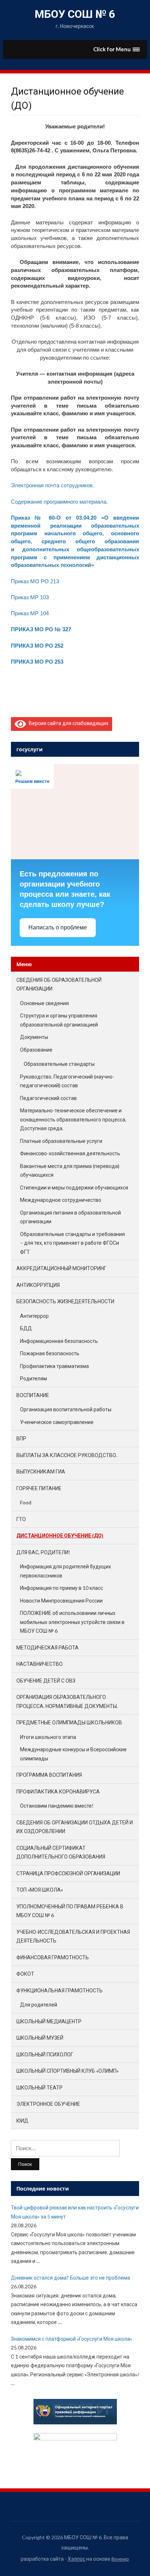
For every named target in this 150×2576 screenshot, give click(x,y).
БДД (26, 1328)
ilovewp (120, 2559)
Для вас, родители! (43, 1552)
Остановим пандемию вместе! (57, 1806)
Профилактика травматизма (54, 1366)
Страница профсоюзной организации (68, 1873)
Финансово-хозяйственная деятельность (70, 1153)
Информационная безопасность (59, 1341)
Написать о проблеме (58, 927)
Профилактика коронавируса (58, 1791)
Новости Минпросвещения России (61, 1601)
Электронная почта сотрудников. (52, 485)
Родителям (33, 1378)
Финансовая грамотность (53, 1957)
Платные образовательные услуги (61, 1141)
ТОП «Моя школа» (40, 1890)
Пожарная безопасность (50, 1353)
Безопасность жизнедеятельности (65, 1301)
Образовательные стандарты (59, 1064)
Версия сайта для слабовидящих (67, 723)
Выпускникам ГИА (41, 1471)
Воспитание (33, 1395)
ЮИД (22, 2121)
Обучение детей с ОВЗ (46, 1681)
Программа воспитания (49, 1775)
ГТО (21, 1519)
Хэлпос (76, 2559)
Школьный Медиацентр (49, 2021)
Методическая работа (48, 1647)
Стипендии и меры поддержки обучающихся (74, 1187)
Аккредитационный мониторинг (61, 1268)
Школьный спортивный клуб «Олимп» (68, 2071)
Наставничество (40, 1664)
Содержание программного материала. (59, 502)
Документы (34, 1037)
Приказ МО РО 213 (35, 581)
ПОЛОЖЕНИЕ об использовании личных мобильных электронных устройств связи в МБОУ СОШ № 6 (72, 1622)
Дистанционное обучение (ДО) (60, 1535)
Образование (36, 1050)
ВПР (21, 1438)
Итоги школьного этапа (48, 1737)
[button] (117, 49)
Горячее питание (39, 1488)
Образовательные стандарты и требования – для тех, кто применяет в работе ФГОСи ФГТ (72, 1243)
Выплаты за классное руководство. (67, 1455)
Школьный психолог (45, 2054)
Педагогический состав (48, 1098)
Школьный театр (40, 2087)
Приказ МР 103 (30, 597)
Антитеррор (34, 1316)
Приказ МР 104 (30, 613)
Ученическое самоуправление (57, 1422)
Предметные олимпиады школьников (69, 1722)
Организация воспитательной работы (66, 1409)
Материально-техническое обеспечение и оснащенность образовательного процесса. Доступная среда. (73, 1119)
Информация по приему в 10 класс (62, 1588)
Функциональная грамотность (60, 1990)
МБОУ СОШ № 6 (75, 14)
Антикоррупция (38, 1285)
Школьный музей (40, 2038)
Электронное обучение (48, 2104)
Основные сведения (44, 1003)
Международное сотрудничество (61, 1200)
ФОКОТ (25, 1974)
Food (26, 1502)
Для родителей (39, 2005)
